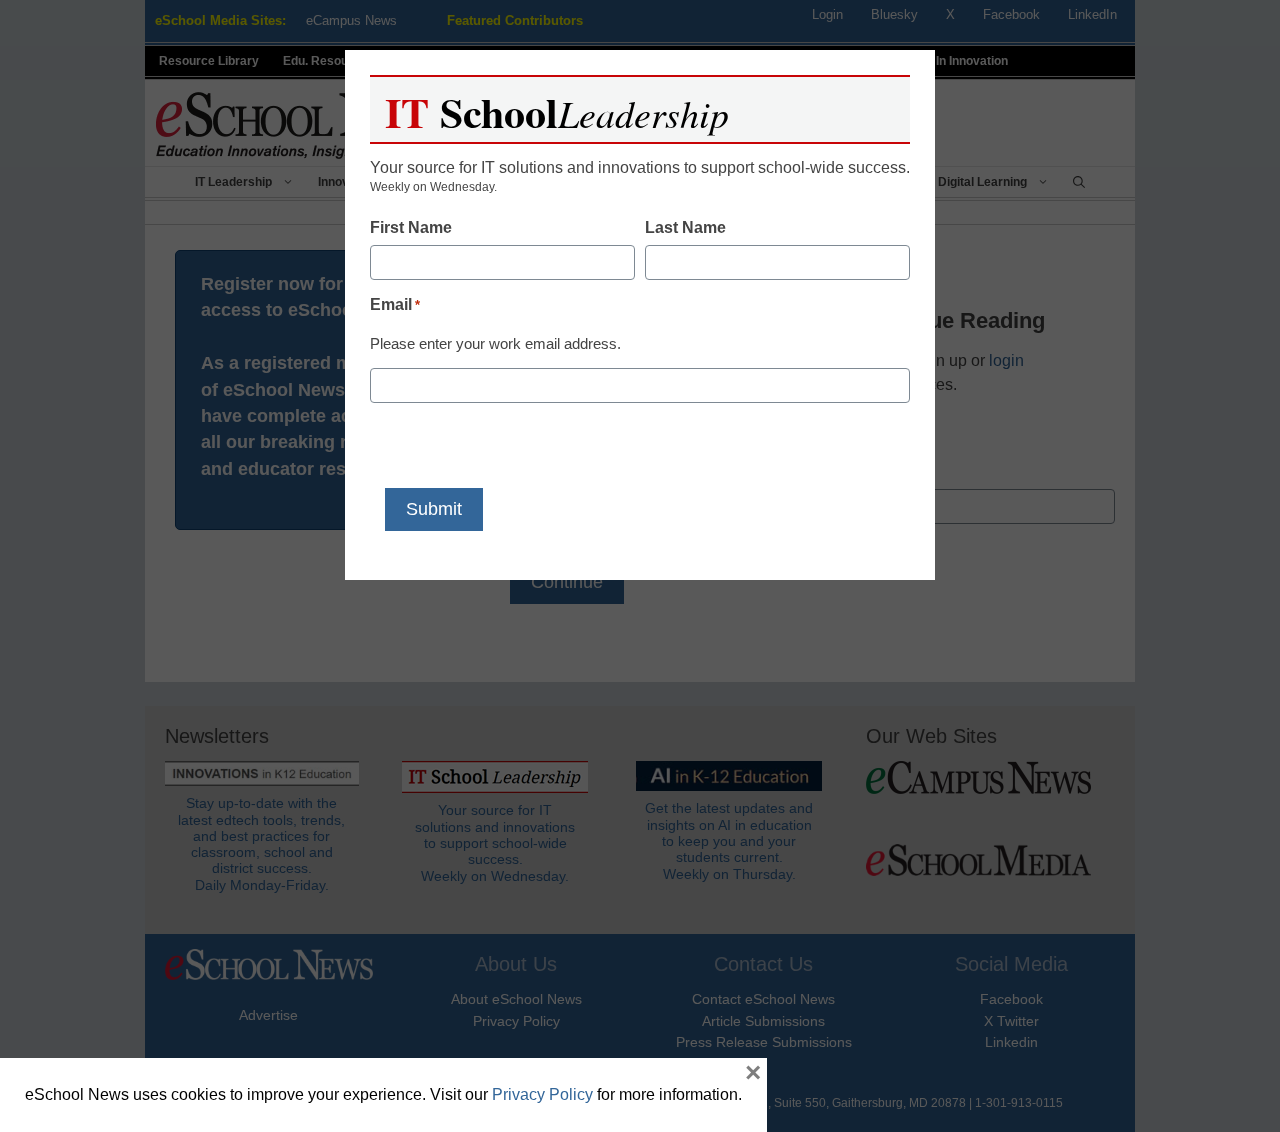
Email (395, 304)
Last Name (685, 227)
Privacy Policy (542, 1094)
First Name (411, 227)
